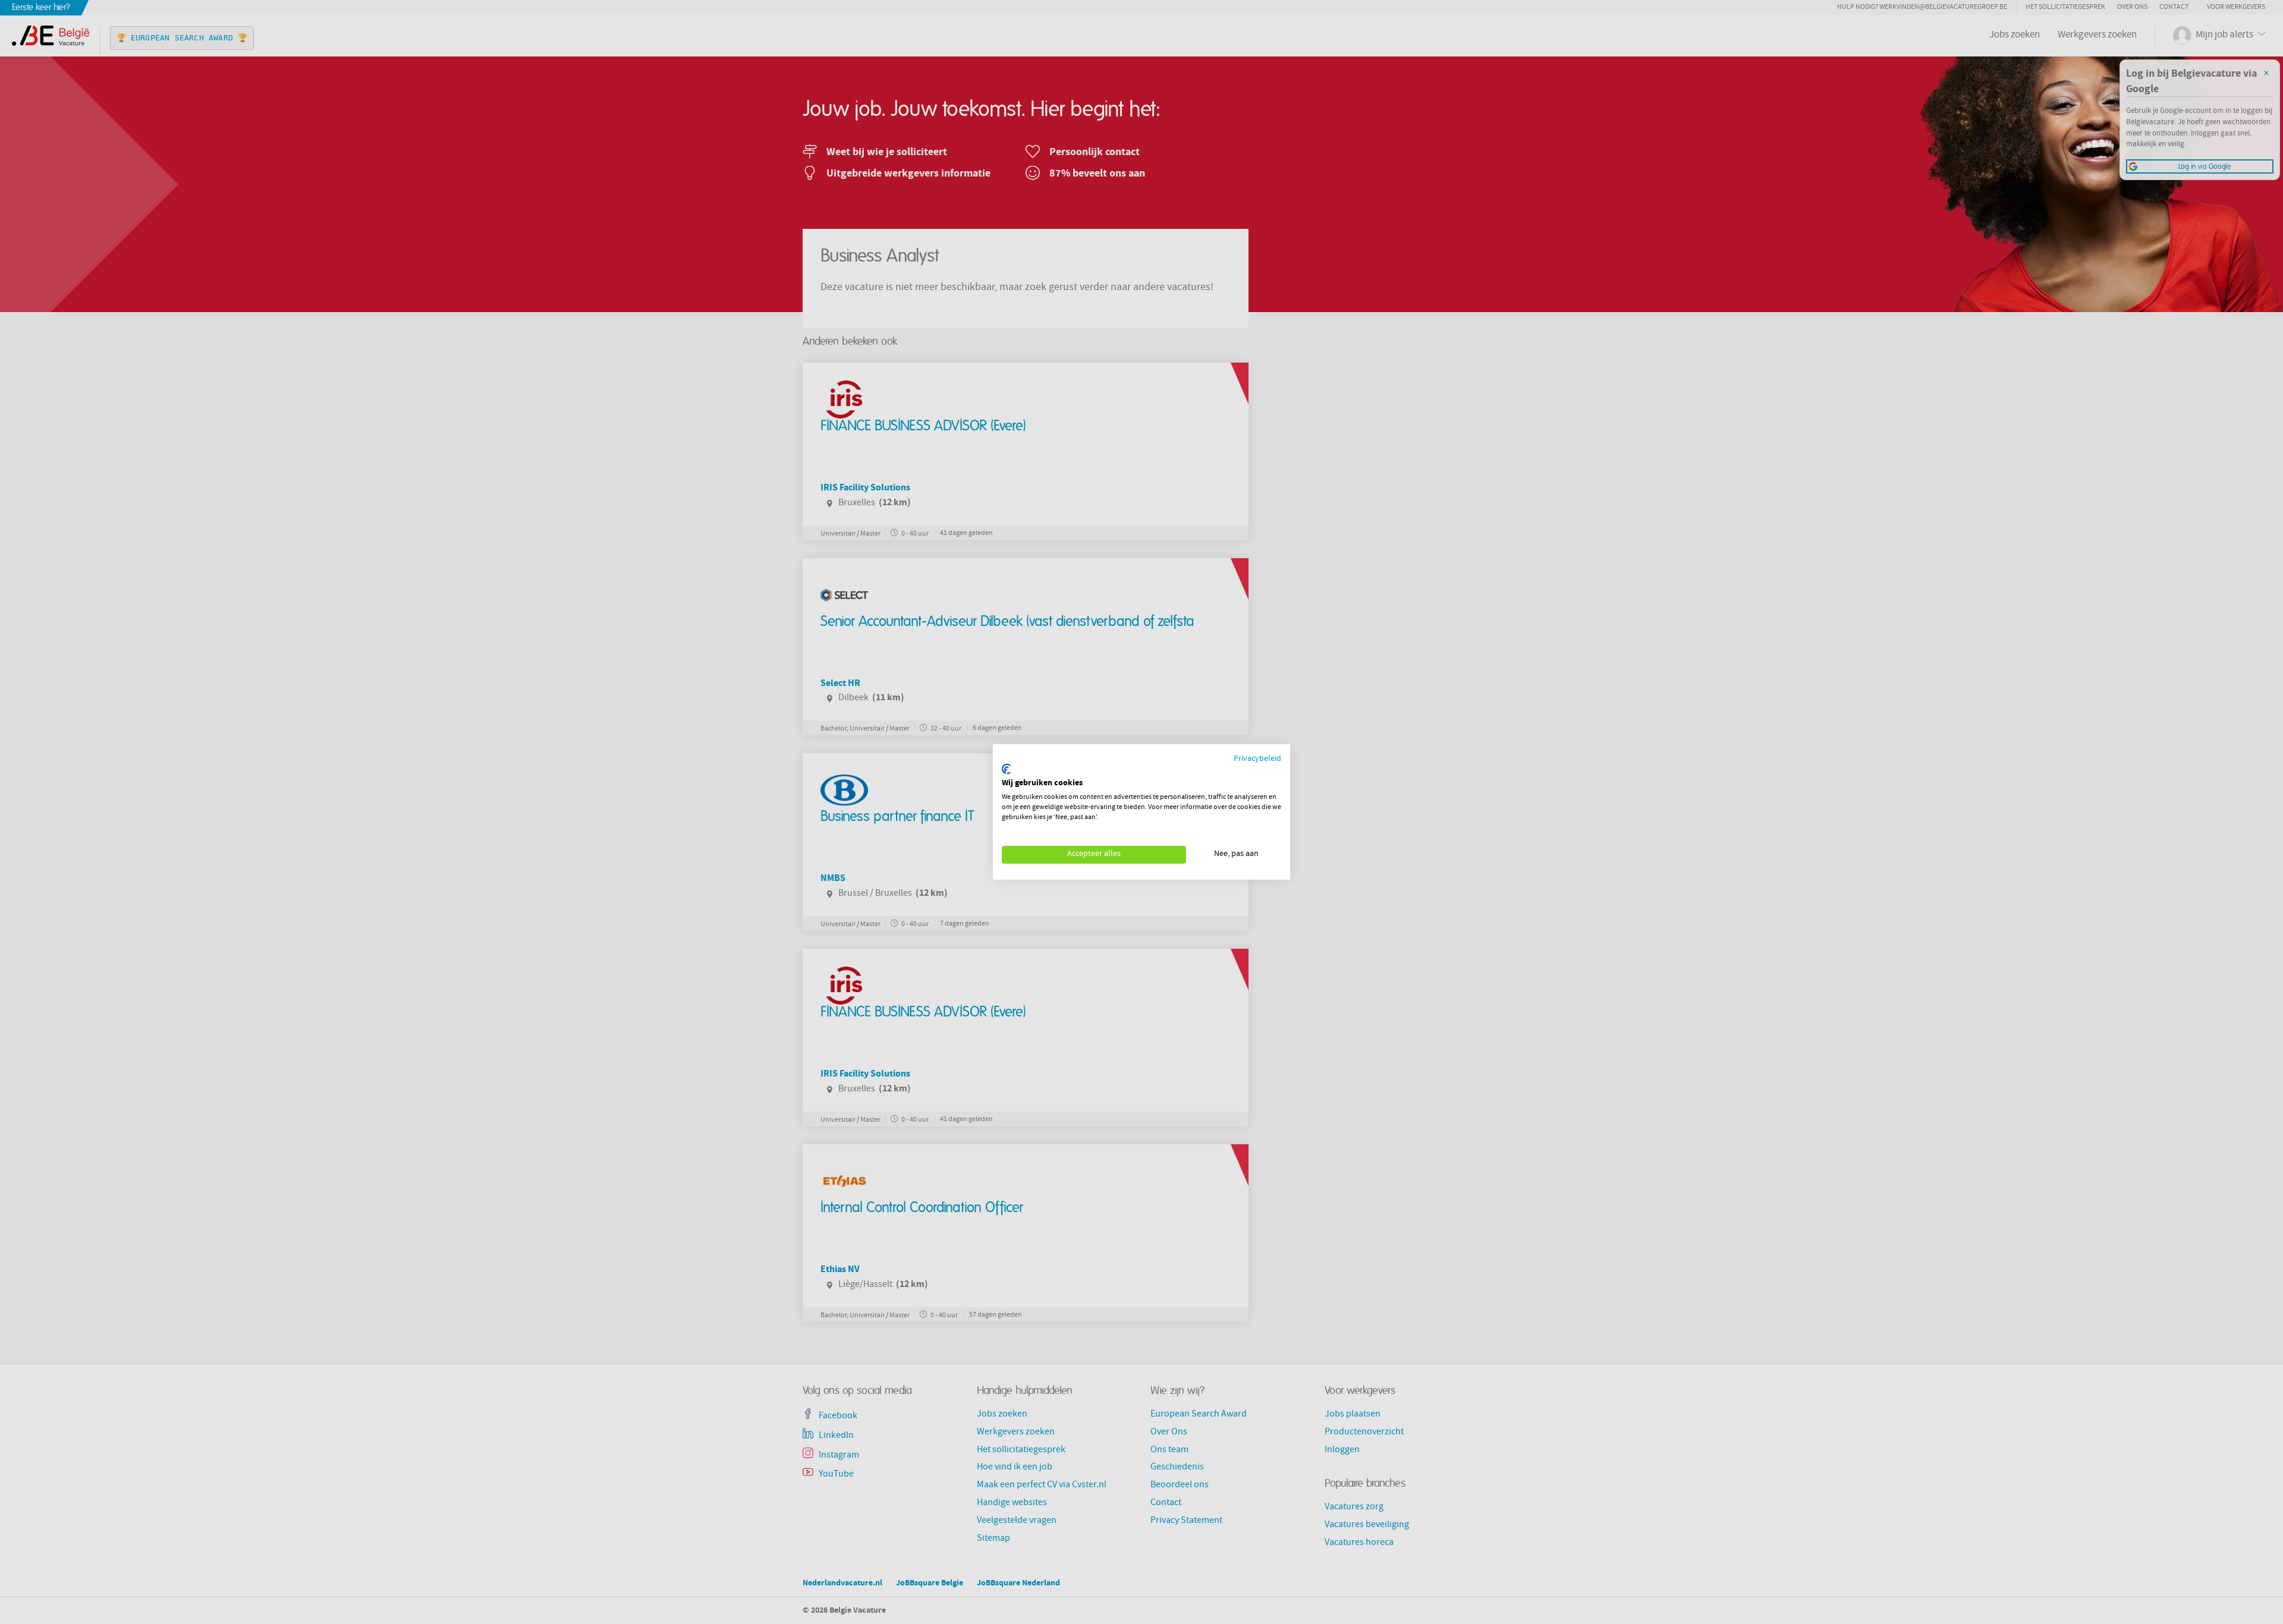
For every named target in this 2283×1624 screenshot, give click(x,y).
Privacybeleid (1257, 759)
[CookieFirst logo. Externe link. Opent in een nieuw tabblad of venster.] (1006, 769)
